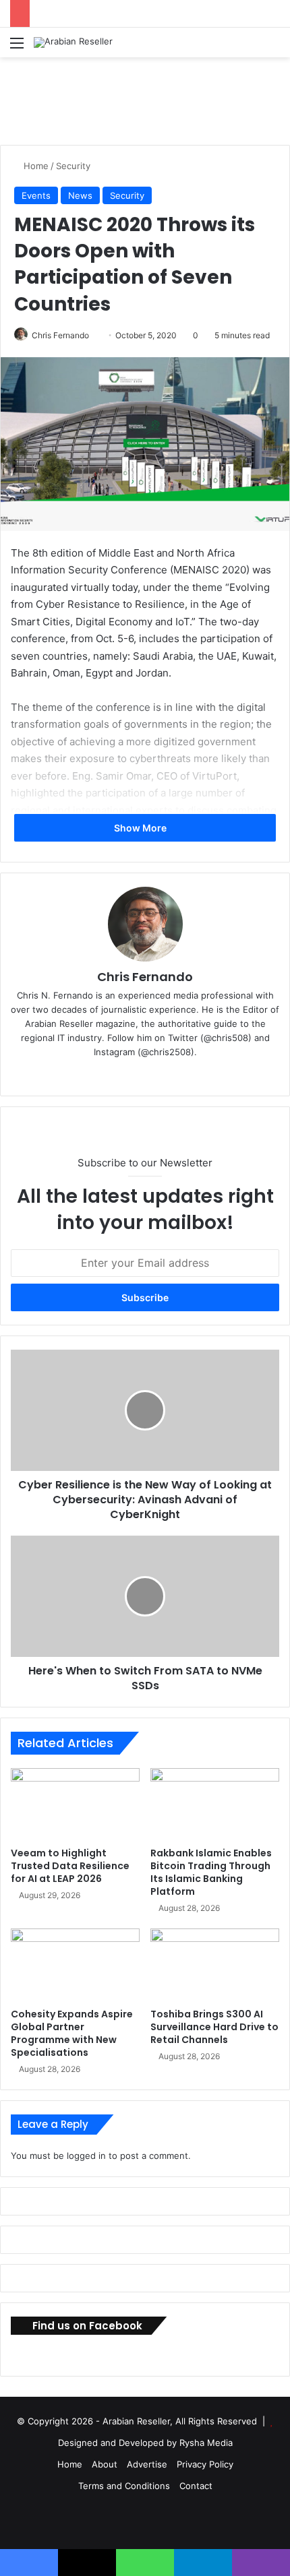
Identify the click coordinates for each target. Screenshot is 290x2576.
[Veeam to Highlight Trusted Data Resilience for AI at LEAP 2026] (75, 1804)
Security (73, 166)
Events (36, 195)
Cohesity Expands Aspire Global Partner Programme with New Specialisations (72, 2033)
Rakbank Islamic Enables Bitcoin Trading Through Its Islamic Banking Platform (211, 1872)
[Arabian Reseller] (73, 42)
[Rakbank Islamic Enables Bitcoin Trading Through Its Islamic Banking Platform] (215, 1804)
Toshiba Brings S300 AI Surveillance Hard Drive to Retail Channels (214, 2027)
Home (35, 166)
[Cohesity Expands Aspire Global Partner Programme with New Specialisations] (75, 1965)
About (105, 2464)
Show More (141, 828)
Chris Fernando (60, 335)
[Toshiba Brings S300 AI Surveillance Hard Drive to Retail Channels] (215, 1965)
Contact (196, 2486)
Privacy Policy (205, 2464)
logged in (86, 2156)
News (80, 195)
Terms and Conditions (124, 2486)
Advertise (147, 2464)
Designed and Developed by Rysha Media (145, 2443)
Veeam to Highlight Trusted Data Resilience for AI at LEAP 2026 (70, 1866)
